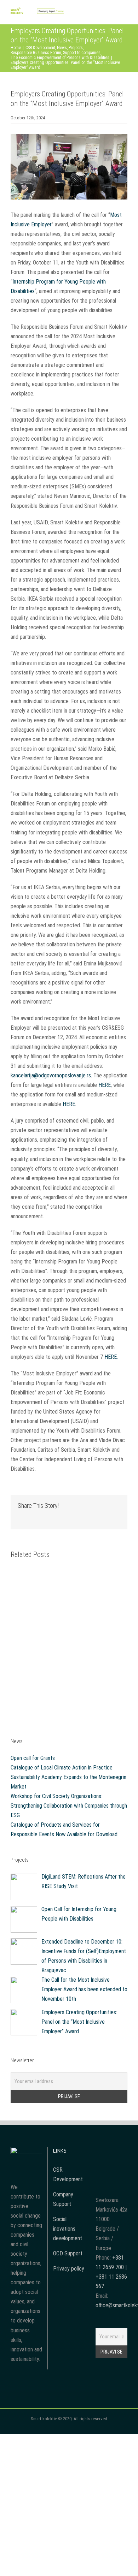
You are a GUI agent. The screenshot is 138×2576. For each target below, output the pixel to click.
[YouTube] (111, 2152)
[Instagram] (121, 2152)
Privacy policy (69, 2269)
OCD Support (68, 2253)
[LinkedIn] (111, 2165)
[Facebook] (102, 2152)
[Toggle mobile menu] (125, 14)
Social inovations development (68, 2229)
